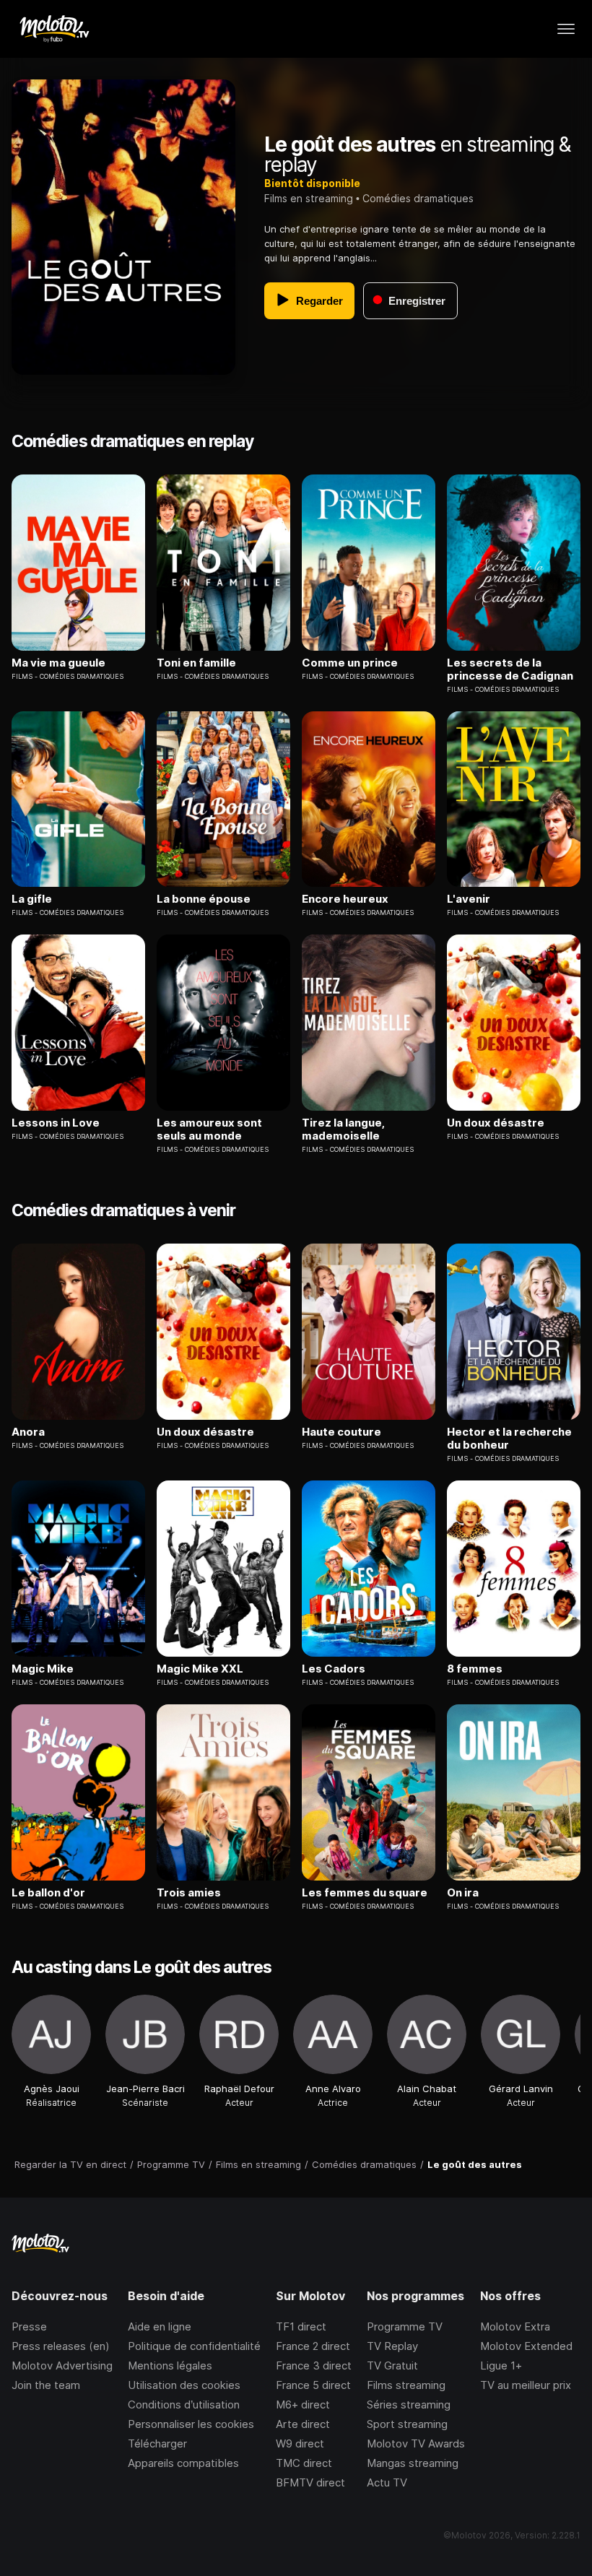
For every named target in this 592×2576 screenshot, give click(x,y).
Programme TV (405, 2326)
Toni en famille (196, 663)
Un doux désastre (496, 1123)
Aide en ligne (160, 2326)
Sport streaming (407, 2424)
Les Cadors (334, 1669)
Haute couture (341, 1432)
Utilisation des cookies (184, 2385)
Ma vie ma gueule (58, 663)
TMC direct (304, 2463)
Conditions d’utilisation (184, 2404)
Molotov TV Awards (416, 2443)
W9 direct (300, 2443)
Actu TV (387, 2482)
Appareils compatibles (183, 2463)
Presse (29, 2326)
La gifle (32, 899)
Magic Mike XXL (200, 1669)
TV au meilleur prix (526, 2385)
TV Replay (392, 2346)
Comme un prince (350, 663)
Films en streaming (309, 198)
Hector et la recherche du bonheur (509, 1439)
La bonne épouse (204, 899)
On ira (463, 1893)
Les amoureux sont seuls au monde (209, 1129)
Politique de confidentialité (194, 2346)
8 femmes (475, 1669)
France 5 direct (313, 2385)
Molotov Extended (526, 2346)
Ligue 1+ (501, 2365)
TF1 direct (301, 2326)
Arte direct (303, 2424)
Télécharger (157, 2443)
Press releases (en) (61, 2346)
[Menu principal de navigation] (566, 29)
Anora (28, 1432)
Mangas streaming (413, 2463)
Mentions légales (170, 2365)
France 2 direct (313, 2346)
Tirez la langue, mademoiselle (343, 1129)
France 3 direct (314, 2365)
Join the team (46, 2385)
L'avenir (469, 899)
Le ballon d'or (48, 1893)
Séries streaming (409, 2404)
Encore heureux (345, 899)
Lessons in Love (56, 1123)
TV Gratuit (392, 2365)
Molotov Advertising (62, 2365)
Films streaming (406, 2385)
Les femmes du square (365, 1893)
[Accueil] (54, 29)
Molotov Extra (515, 2326)
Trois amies (189, 1893)
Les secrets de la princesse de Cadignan (510, 669)
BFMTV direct (310, 2482)
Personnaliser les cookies (191, 2424)
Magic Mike (43, 1669)
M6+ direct (303, 2404)
